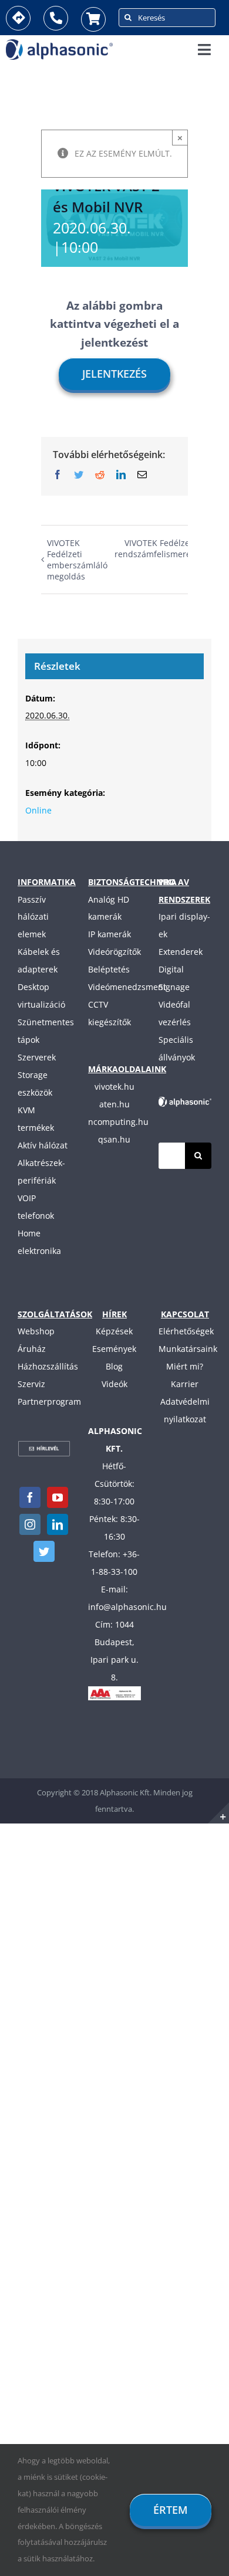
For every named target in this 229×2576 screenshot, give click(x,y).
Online (38, 810)
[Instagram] (30, 1524)
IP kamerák (110, 934)
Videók (114, 1384)
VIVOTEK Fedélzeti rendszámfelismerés (155, 548)
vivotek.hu (114, 1087)
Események (114, 1349)
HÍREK (114, 1314)
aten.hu (114, 1104)
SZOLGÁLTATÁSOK (55, 1314)
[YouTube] (58, 1497)
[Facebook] (30, 1497)
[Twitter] (44, 1551)
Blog (114, 1366)
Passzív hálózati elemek (33, 917)
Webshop (36, 1331)
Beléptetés (109, 969)
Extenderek (181, 952)
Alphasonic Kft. (126, 1792)
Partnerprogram (49, 1401)
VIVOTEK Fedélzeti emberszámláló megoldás (77, 560)
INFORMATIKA (47, 882)
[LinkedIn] (58, 1524)
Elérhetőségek (186, 1331)
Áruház (32, 1349)
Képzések (114, 1331)
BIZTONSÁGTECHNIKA (132, 882)
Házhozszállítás (48, 1366)
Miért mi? (185, 1366)
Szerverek (37, 1057)
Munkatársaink (188, 1349)
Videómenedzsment (127, 987)
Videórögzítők (114, 952)
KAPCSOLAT (185, 1314)
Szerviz (31, 1384)
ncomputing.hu (118, 1122)
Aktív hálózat (43, 1145)
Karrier (185, 1384)
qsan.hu (114, 1139)
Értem (171, 2510)
